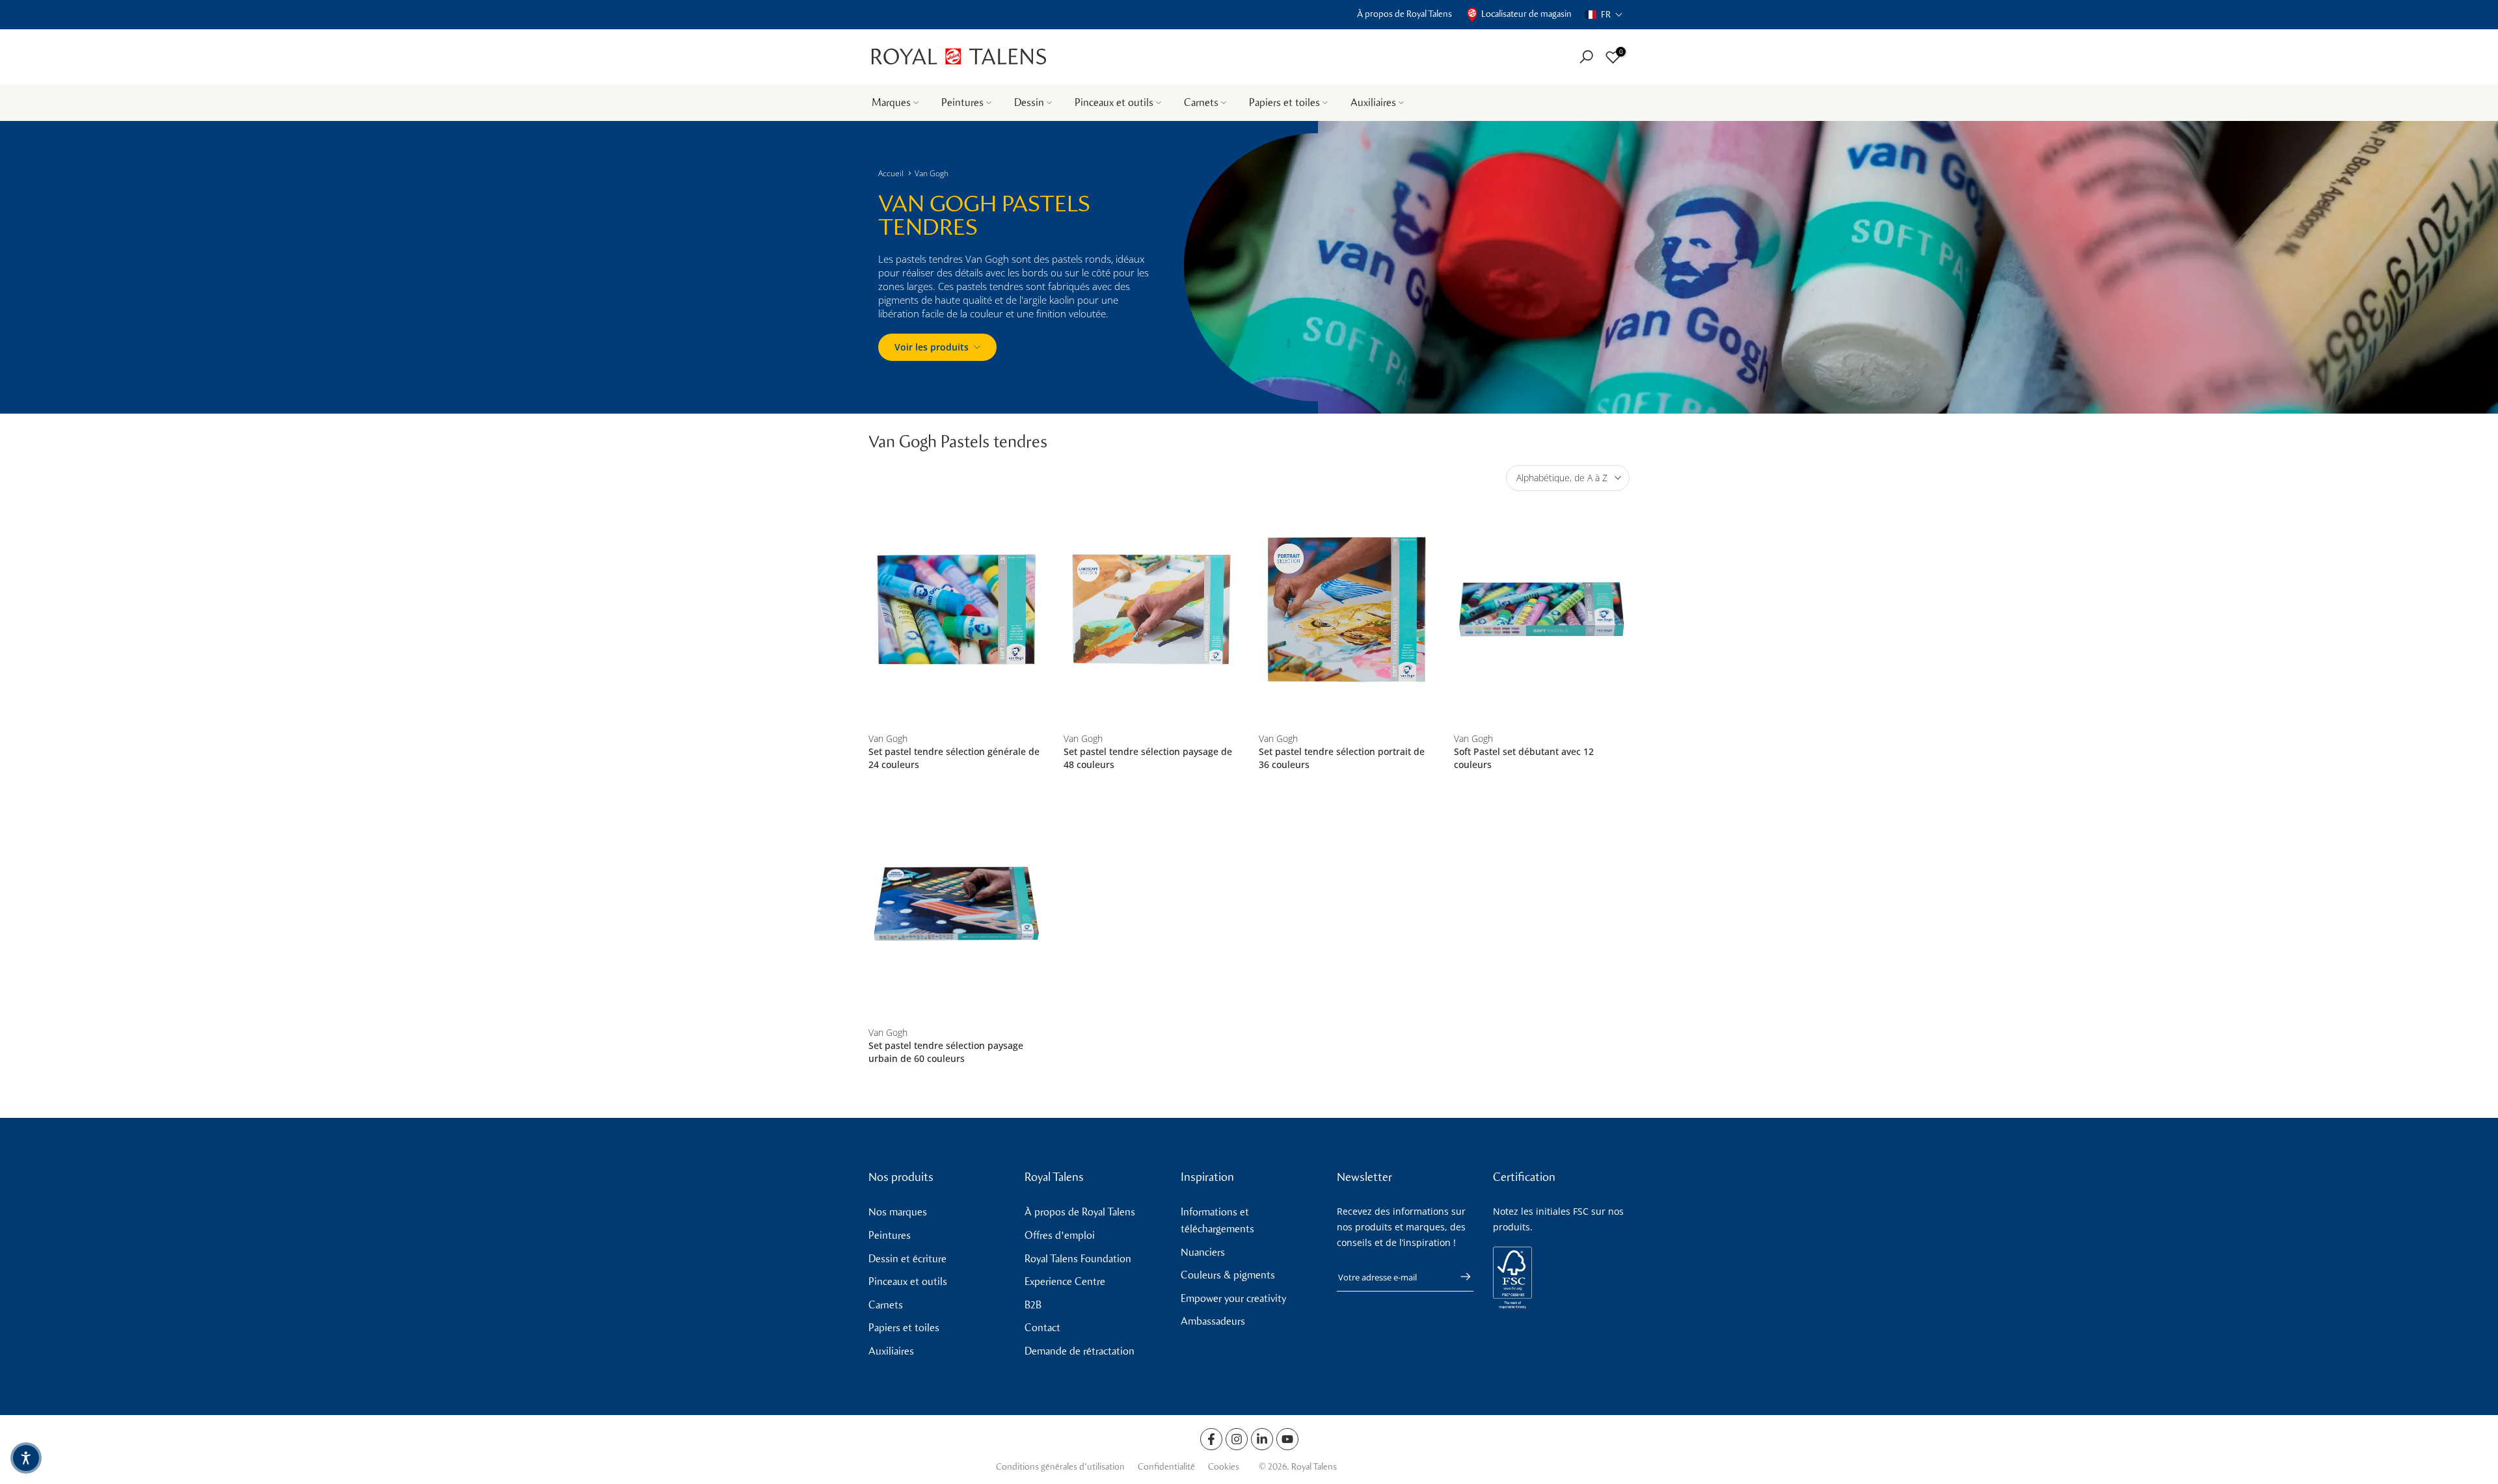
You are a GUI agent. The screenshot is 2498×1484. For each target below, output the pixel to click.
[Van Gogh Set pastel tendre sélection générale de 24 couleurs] (956, 610)
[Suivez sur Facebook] (1211, 1439)
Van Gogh (932, 173)
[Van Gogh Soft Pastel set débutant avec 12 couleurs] (1542, 610)
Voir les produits (932, 347)
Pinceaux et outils (1114, 102)
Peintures (962, 102)
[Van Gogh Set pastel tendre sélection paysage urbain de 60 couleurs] (956, 904)
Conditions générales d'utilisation (1060, 1467)
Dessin (1029, 102)
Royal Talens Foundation (1078, 1259)
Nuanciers (1203, 1252)
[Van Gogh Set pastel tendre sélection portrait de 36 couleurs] (1347, 610)
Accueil (891, 173)
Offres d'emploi (1060, 1235)
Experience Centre (1065, 1281)
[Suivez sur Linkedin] (1262, 1439)
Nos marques (898, 1212)
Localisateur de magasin (1526, 14)
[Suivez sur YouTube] (1287, 1439)
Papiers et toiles (1284, 102)
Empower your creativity (1233, 1298)
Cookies (1224, 1467)
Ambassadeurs (1213, 1321)
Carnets (1201, 102)
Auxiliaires (1373, 102)
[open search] (1586, 57)
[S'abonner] (1459, 1277)
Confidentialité (1166, 1467)
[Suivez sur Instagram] (1237, 1439)
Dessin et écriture (907, 1259)
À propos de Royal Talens (1404, 14)
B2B (1033, 1305)
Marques (891, 102)
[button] (1604, 15)
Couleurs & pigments (1228, 1275)
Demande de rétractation (1080, 1351)
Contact (1042, 1328)
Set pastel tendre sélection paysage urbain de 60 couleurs (946, 1052)
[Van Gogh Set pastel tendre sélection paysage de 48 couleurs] (1151, 610)
